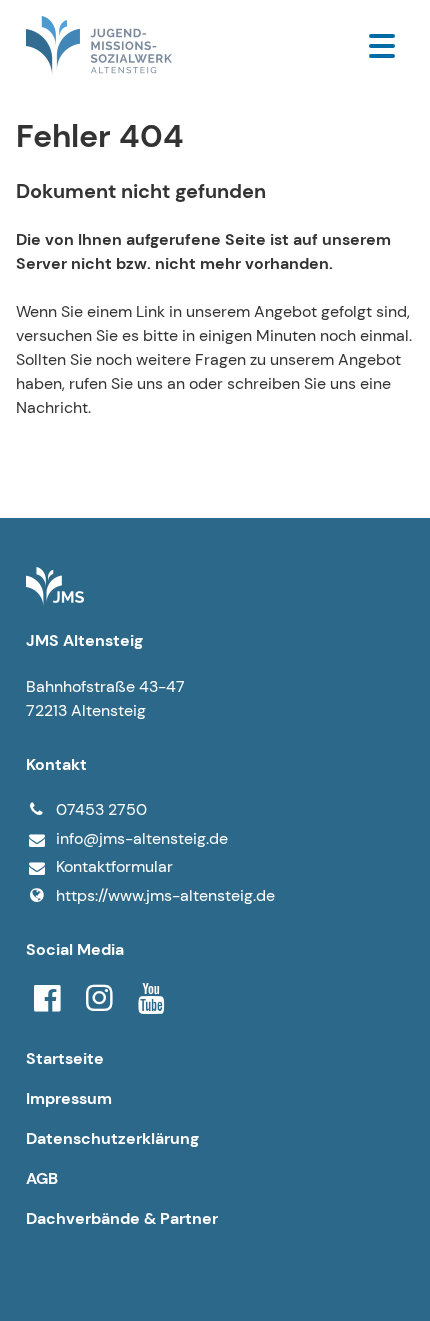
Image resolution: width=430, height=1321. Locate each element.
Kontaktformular (114, 866)
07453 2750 (101, 809)
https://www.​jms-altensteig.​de (165, 895)
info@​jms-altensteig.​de (142, 838)
